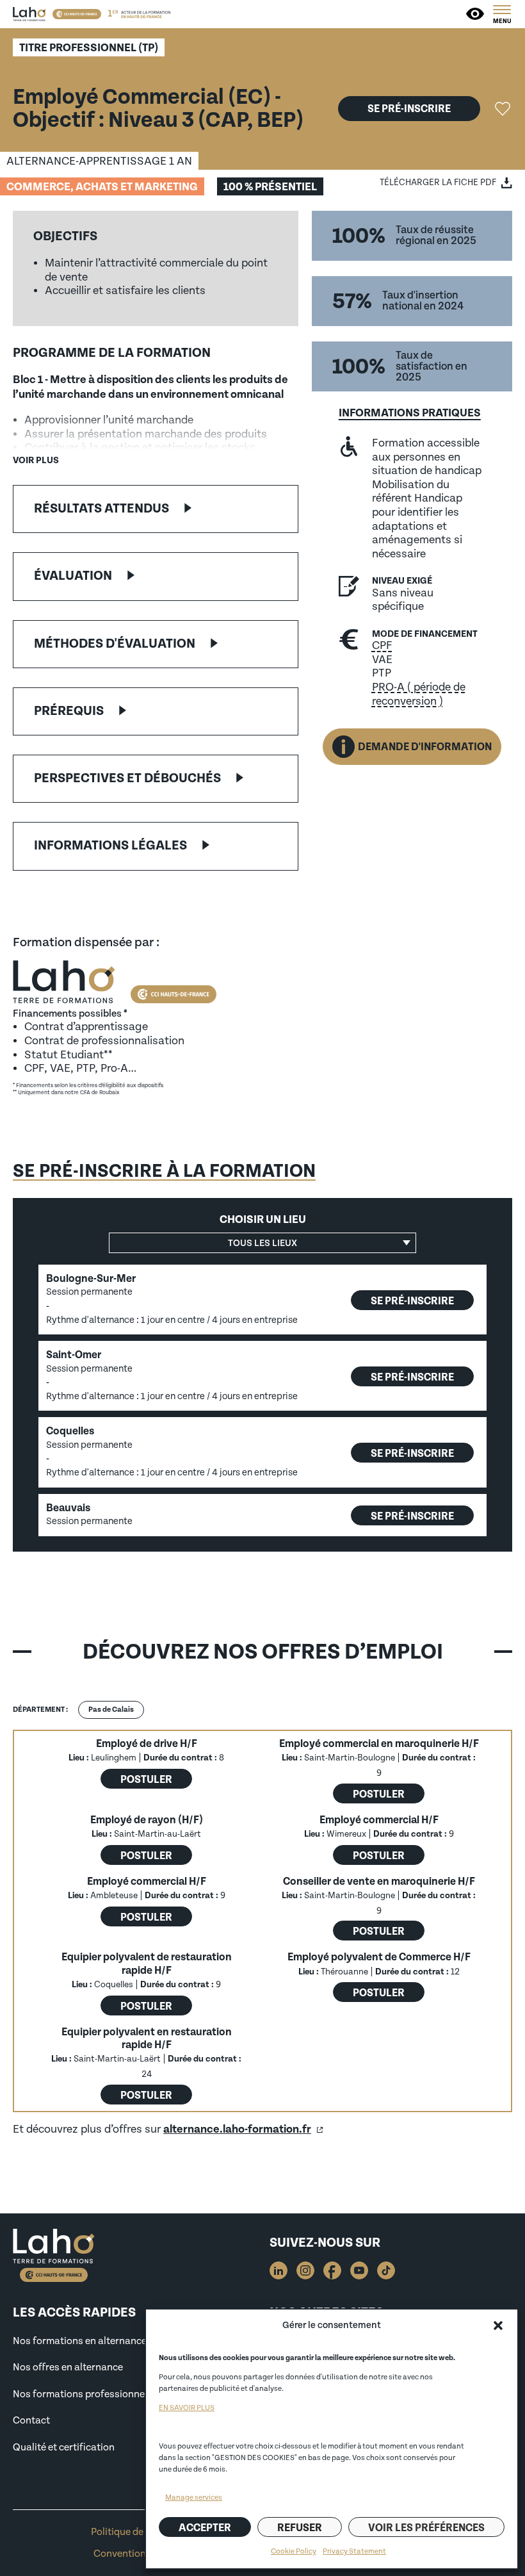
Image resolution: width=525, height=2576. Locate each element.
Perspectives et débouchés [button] (127, 778)
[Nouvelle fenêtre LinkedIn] (279, 2270)
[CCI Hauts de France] (77, 14)
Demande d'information (425, 747)
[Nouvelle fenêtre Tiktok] (386, 2270)
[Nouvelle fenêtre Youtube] (359, 2270)
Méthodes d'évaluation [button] (115, 644)
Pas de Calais (111, 1710)
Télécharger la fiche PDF (438, 182)
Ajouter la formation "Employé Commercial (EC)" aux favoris (503, 109)
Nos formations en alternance (80, 2341)
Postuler (146, 1779)
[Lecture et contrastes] (476, 14)
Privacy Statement (354, 2551)
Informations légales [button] (110, 846)
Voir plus (36, 460)
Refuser (300, 2528)
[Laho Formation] (29, 14)
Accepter (205, 2528)
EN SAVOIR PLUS (187, 2408)
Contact (31, 2420)
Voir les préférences (426, 2528)
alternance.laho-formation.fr (237, 2129)
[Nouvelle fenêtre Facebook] (332, 2270)
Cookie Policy (294, 2551)
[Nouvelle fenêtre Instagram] (305, 2270)
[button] (498, 2326)
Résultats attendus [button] (101, 509)
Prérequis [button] (69, 711)
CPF (382, 645)
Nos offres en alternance (68, 2367)
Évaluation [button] (73, 576)
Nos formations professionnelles (86, 2394)
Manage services (194, 2498)
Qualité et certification (64, 2447)
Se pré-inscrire (409, 109)
